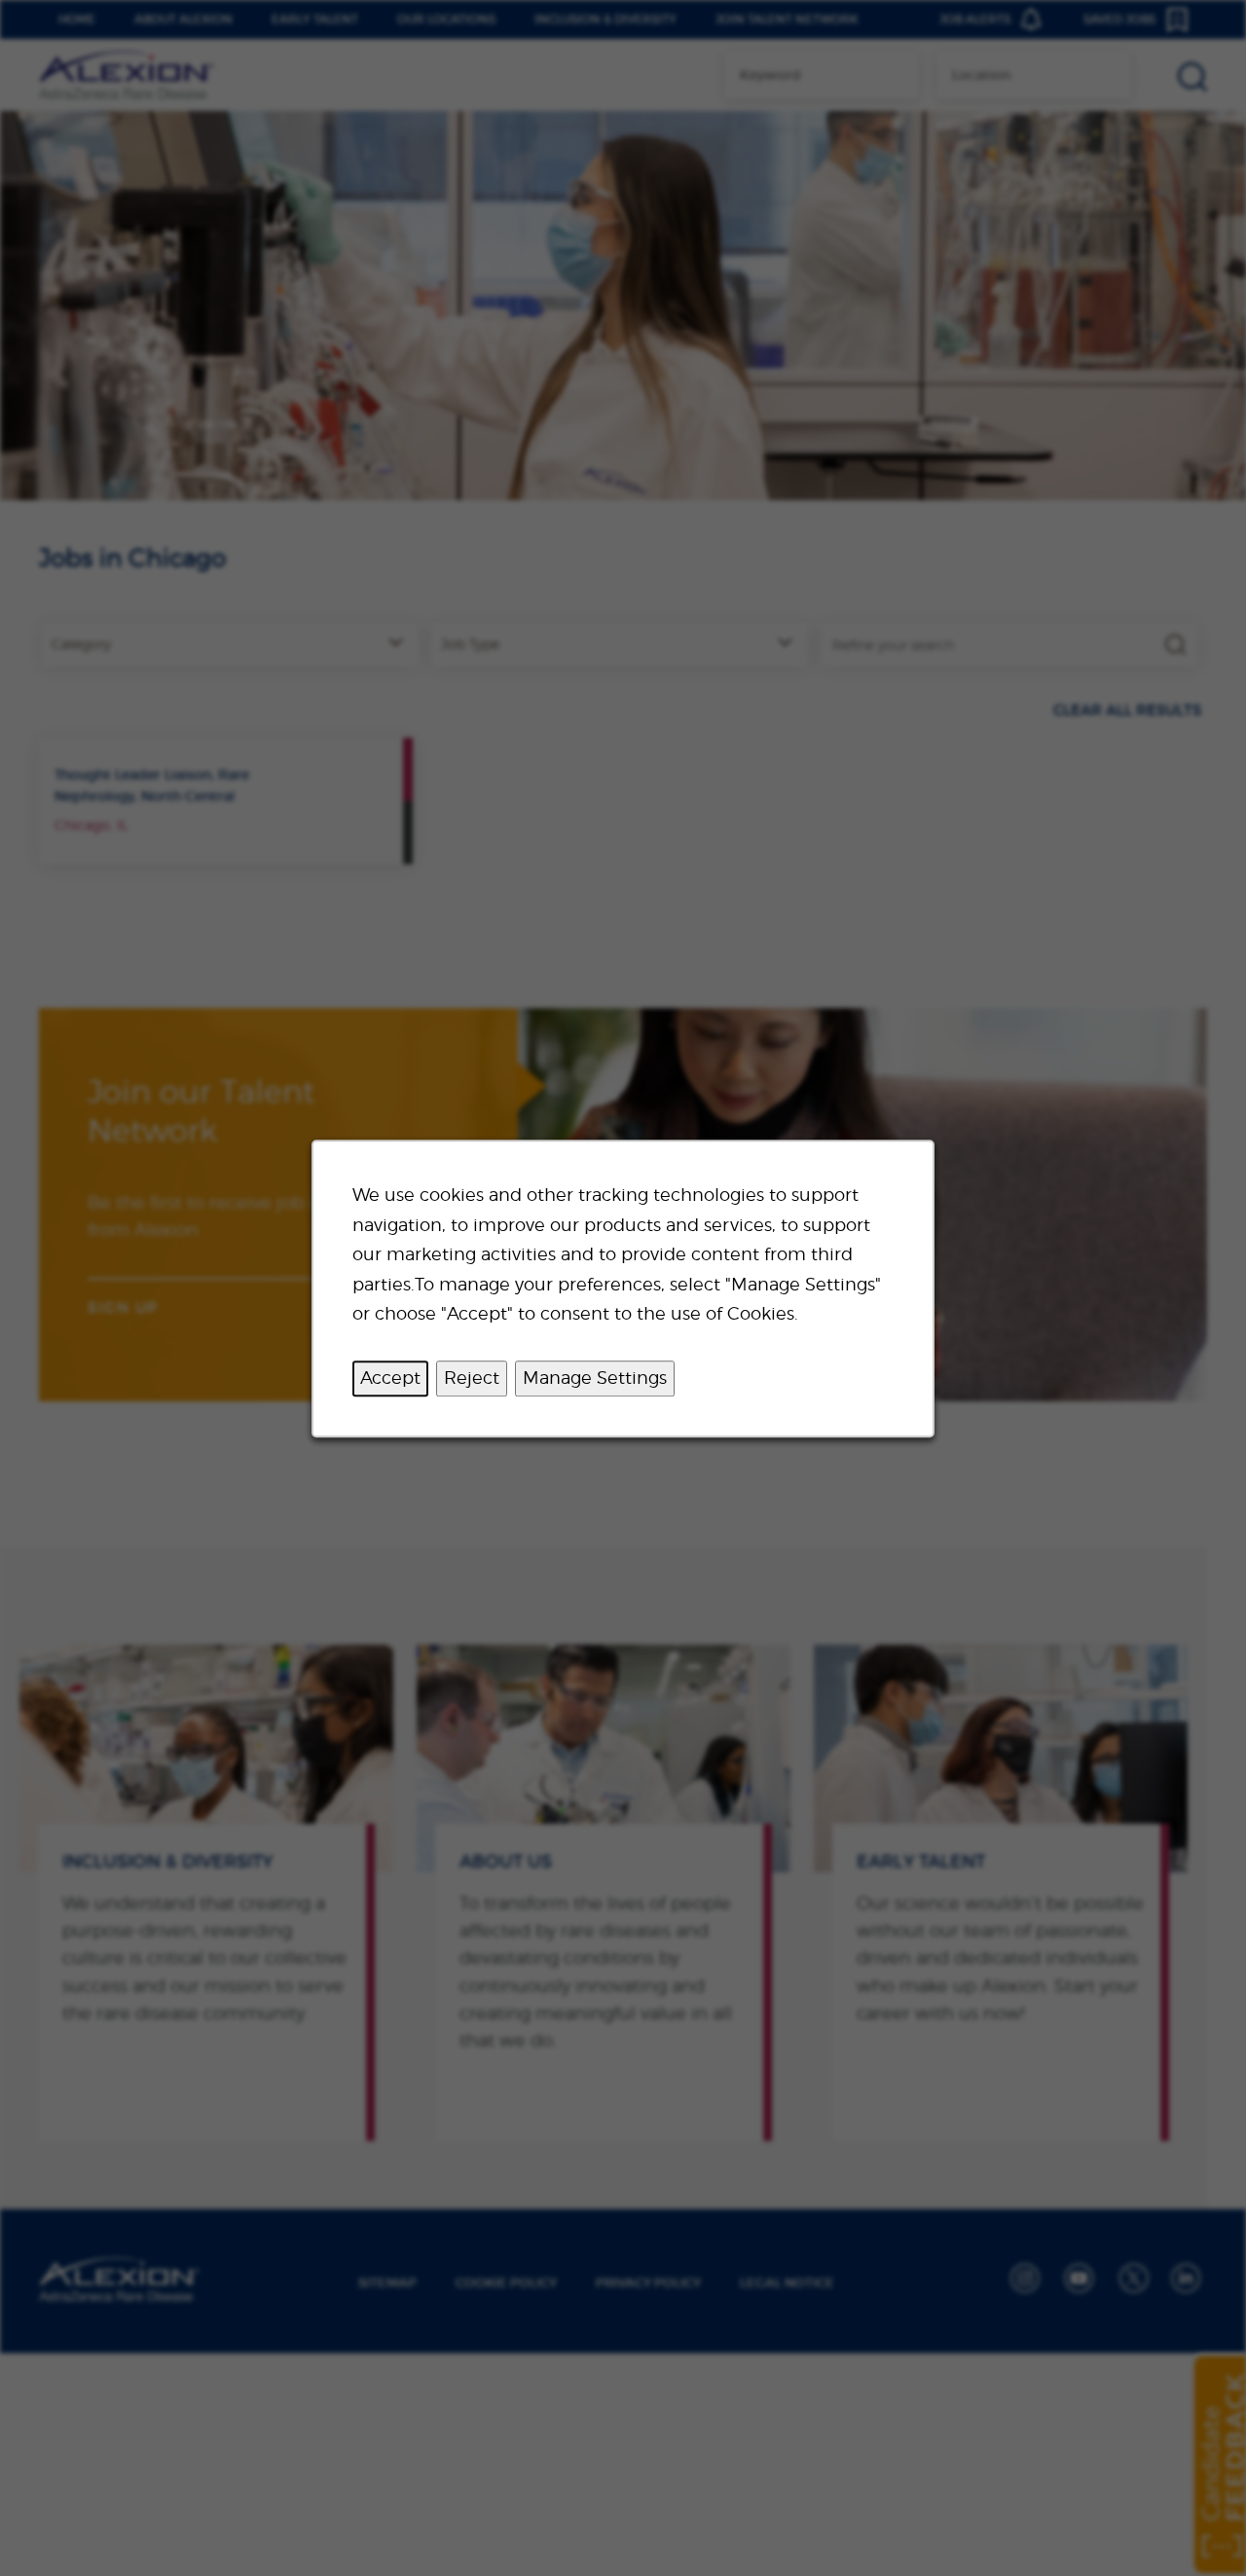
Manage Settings (595, 1378)
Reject (472, 1378)
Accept (390, 1378)
